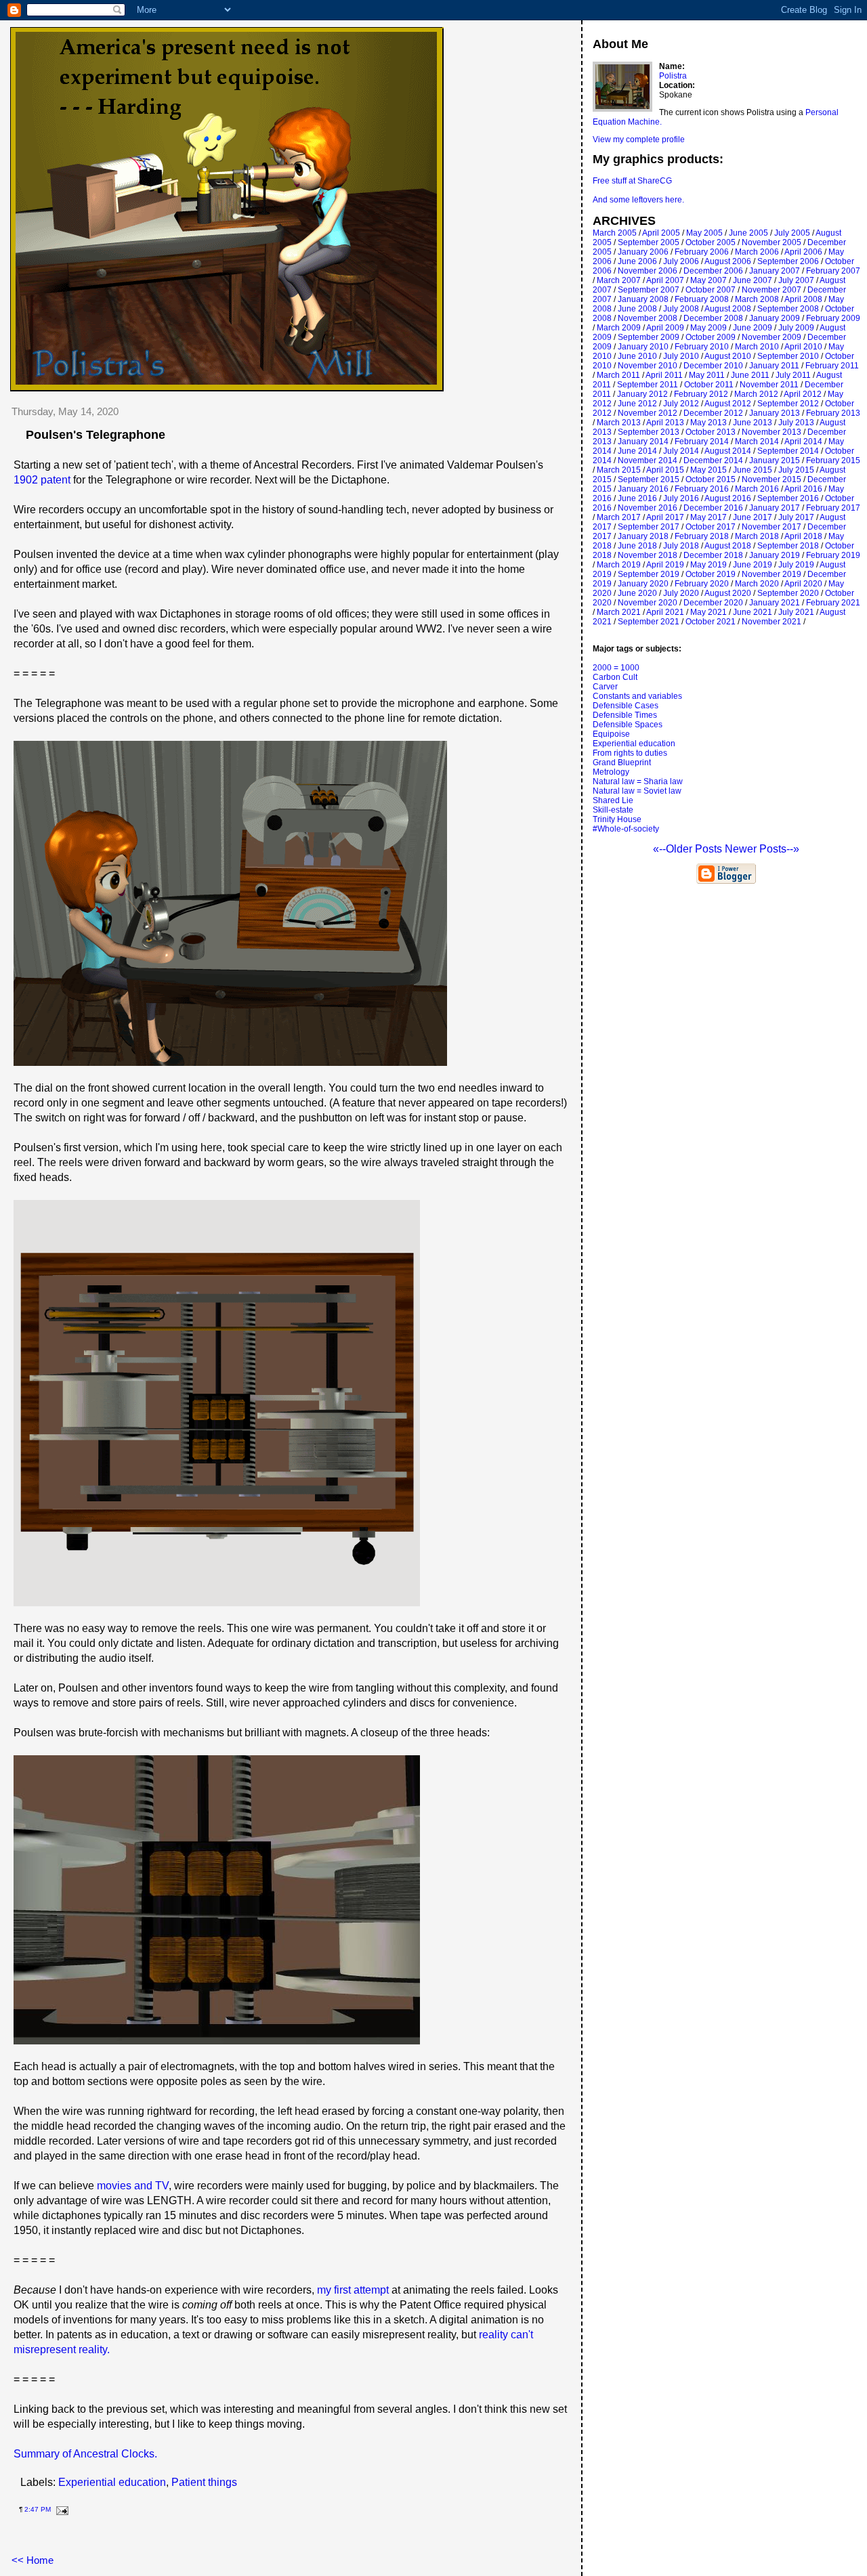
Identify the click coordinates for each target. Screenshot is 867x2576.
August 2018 (728, 546)
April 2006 (803, 252)
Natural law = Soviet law (637, 791)
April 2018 (803, 536)
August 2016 (728, 498)
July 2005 (792, 233)
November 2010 (648, 366)
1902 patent (42, 480)
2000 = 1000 (616, 668)
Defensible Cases (626, 706)
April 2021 (665, 612)
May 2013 (709, 423)
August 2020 (728, 593)
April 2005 (661, 233)
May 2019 (709, 565)
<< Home (33, 2560)
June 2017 (753, 517)
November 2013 (771, 432)
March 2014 (757, 442)
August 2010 (728, 356)
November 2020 (648, 603)
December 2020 (713, 603)
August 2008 (728, 309)
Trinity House (617, 819)
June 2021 (753, 612)
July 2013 (796, 423)
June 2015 (753, 470)
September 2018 (788, 546)
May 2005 (704, 233)
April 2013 (665, 423)
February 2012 (701, 394)
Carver (605, 687)
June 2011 (750, 375)
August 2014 (728, 451)
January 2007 (775, 271)
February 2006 (702, 252)
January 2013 (775, 413)
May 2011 (707, 375)
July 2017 (796, 517)
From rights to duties (630, 753)
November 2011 (769, 385)
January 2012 (642, 394)
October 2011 (709, 385)
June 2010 (637, 356)
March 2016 (757, 489)
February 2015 (833, 460)
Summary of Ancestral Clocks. (85, 2454)
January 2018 (643, 536)
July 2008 (681, 309)
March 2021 (619, 612)
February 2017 (833, 508)
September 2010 (788, 356)
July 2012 (681, 404)
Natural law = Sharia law (638, 781)
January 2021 (775, 603)
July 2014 (681, 451)
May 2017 (709, 517)
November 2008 (648, 318)
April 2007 (665, 280)
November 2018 (648, 555)
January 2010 (643, 347)
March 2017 (619, 517)
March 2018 (757, 536)
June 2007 (753, 280)
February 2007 (833, 271)
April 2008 (803, 299)
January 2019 (775, 555)
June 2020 (637, 593)
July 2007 (796, 280)
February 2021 (833, 603)
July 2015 (796, 470)
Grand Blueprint (622, 763)
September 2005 (649, 242)
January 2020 (643, 584)
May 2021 (709, 612)
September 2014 (788, 451)
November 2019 (771, 574)
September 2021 (649, 622)
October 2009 (711, 337)
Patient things (204, 2482)
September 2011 (648, 385)
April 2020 (803, 584)
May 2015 (709, 470)
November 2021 (771, 622)
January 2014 (643, 442)
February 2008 (702, 299)
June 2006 (637, 261)
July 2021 (796, 612)
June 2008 (637, 309)
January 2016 (643, 489)
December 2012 (713, 413)
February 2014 (702, 442)
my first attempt (353, 2290)
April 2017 (665, 517)
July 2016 (681, 498)
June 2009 (753, 328)
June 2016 (637, 498)
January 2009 (775, 318)
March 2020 (757, 584)
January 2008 (643, 299)
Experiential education (112, 2482)
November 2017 (771, 527)
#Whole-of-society (626, 829)
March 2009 (619, 328)
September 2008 (788, 309)
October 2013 (711, 432)
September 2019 (649, 574)
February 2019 (833, 555)
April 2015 (665, 470)
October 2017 (711, 527)
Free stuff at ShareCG (632, 181)
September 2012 (788, 404)
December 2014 (713, 460)
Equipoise (611, 734)
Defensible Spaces (628, 725)
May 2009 (709, 328)
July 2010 (681, 356)
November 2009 (771, 337)
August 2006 (728, 261)
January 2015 (775, 460)
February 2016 (702, 489)
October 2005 (711, 242)
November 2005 (771, 242)
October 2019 (711, 574)
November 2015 (771, 479)
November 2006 (648, 271)
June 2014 (637, 451)
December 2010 (713, 366)
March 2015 (619, 470)
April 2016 (803, 489)
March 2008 (757, 299)
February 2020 (702, 584)
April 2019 (665, 565)
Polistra (673, 76)
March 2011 (618, 375)
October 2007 (711, 290)
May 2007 (709, 280)
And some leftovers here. (638, 200)
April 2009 (665, 328)
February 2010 (702, 347)
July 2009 (796, 328)
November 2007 (771, 290)
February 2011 (832, 366)
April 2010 (803, 347)
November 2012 (648, 413)
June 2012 (637, 404)
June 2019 (753, 565)
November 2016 (648, 508)
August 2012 (728, 404)
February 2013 (833, 413)
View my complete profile (639, 139)
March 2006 (757, 252)
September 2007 (649, 290)
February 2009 (833, 318)
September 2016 (788, 498)
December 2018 (713, 555)
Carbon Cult (615, 677)
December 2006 (713, 271)
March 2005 (615, 233)
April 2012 (803, 394)
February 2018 (702, 536)
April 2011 (664, 375)
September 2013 (649, 432)
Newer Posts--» (762, 849)
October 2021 (711, 622)
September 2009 (649, 337)
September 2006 (788, 261)
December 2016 (713, 508)
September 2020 (788, 593)
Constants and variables (637, 696)
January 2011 (774, 366)
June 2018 (637, 546)
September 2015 (649, 479)
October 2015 (711, 479)
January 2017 (775, 508)
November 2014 (648, 460)
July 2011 (793, 375)
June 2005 (748, 233)
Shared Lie (613, 800)
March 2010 (757, 347)
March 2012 (756, 394)
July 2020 (681, 593)
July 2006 (681, 261)
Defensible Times (625, 715)
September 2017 (649, 527)
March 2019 (619, 565)
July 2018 (681, 546)
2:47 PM (38, 2509)
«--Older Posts (689, 849)
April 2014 (803, 442)
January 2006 (643, 252)
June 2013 (753, 423)
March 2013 (619, 423)
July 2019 (796, 565)
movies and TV (133, 2186)
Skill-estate (613, 810)
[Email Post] (61, 2509)
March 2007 (619, 280)
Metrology (611, 772)
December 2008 (713, 318)
